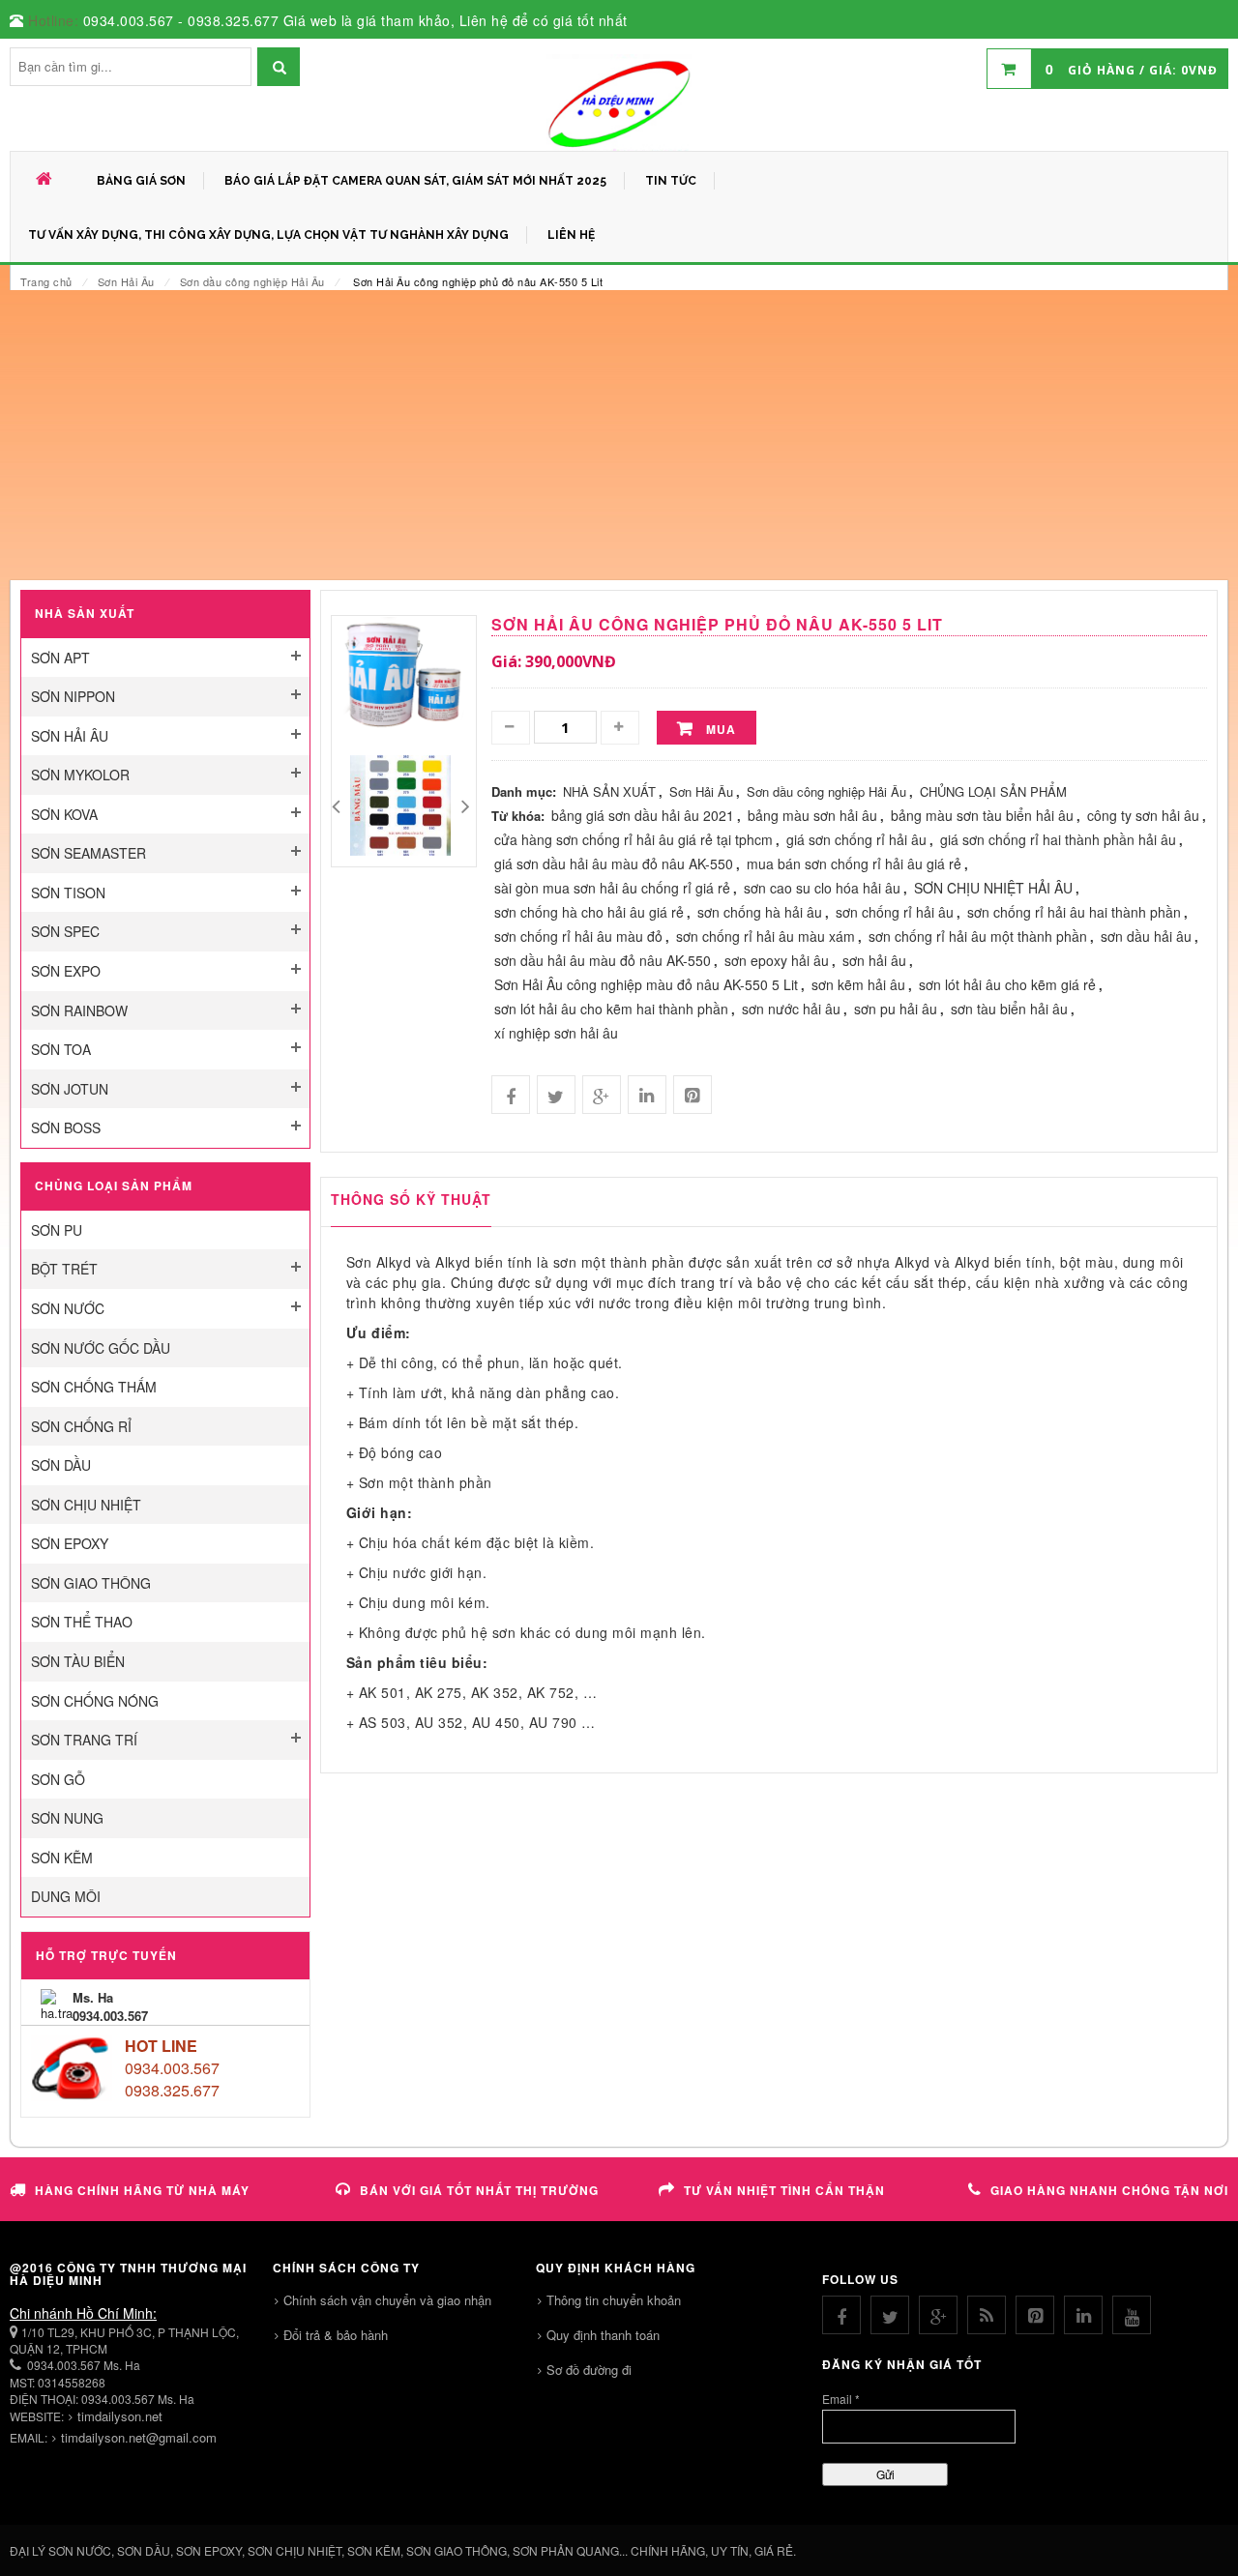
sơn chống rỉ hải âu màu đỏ (578, 936)
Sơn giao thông (91, 1583)
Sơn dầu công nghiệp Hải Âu (252, 281)
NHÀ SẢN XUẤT (609, 791)
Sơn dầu (61, 1465)
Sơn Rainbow (79, 1010)
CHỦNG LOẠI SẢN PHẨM (993, 791)
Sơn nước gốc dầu (101, 1348)
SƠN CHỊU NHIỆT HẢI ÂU (993, 888)
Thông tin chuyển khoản (614, 2300)
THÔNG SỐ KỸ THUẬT (411, 1199)
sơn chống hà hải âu (760, 912)
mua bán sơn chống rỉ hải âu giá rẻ (854, 864)
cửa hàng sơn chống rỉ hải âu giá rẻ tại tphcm (634, 839)
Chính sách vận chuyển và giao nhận (387, 2300)
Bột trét (64, 1269)
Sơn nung (67, 1818)
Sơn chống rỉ (81, 1426)
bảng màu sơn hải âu (812, 815)
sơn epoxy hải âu (777, 960)
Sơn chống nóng (95, 1701)
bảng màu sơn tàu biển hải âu (982, 815)
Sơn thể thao (82, 1622)
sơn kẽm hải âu (858, 984)
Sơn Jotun (70, 1089)
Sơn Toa (61, 1049)
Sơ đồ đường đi (589, 2370)
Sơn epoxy (70, 1543)
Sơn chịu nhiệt (86, 1505)
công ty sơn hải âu (1143, 815)
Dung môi (66, 1896)
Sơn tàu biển (78, 1661)
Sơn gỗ (58, 1779)
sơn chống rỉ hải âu (895, 912)
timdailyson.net (120, 2416)
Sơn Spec (65, 931)
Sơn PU (57, 1230)
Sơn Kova (64, 814)
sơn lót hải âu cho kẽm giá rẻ (1007, 984)
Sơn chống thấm (94, 1387)
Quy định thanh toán (603, 2335)
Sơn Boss (66, 1127)
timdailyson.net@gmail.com (139, 2437)
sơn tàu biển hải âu (1009, 1009)
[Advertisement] (619, 435)
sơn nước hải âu (791, 1009)
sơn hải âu (874, 960)
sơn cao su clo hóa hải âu (822, 888)
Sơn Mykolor (80, 775)
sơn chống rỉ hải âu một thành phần (978, 936)
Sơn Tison (68, 893)
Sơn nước (68, 1308)
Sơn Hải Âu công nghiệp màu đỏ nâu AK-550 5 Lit (646, 984)
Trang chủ (46, 281)
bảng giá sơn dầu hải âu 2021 (643, 815)
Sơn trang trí (84, 1740)
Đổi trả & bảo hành (336, 2335)
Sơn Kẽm (62, 1858)
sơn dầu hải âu (1146, 936)
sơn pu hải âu (896, 1009)
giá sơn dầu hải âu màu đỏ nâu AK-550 (614, 864)
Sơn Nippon (73, 696)
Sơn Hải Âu (126, 281)
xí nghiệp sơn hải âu (556, 1033)
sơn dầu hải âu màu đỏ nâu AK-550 (603, 960)
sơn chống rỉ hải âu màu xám (766, 936)
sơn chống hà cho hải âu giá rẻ (589, 912)
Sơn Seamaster (88, 853)
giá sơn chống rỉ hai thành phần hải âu (1058, 839)
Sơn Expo (66, 971)
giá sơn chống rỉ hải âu (856, 839)
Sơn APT (60, 658)
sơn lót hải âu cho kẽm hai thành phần (611, 1009)
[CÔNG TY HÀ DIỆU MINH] (619, 102)
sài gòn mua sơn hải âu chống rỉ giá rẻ (612, 888)
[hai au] (400, 803)
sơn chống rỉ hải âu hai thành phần (1074, 912)
